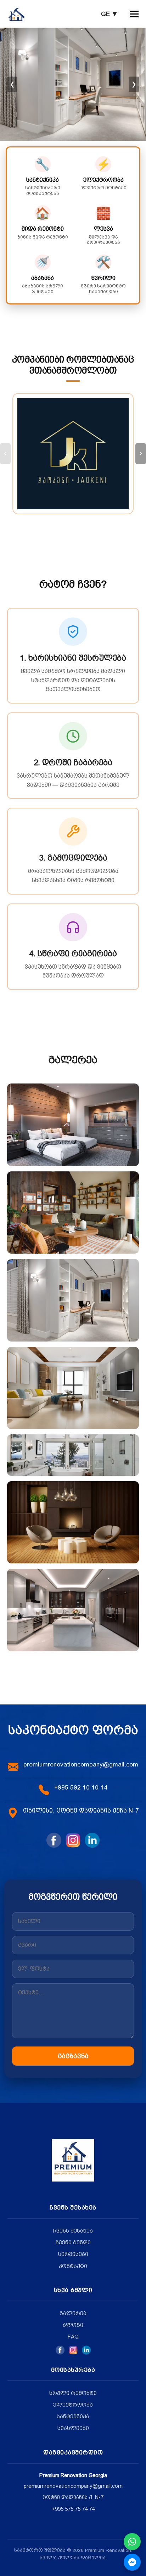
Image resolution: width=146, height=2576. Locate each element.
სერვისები (73, 2254)
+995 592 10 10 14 (81, 1787)
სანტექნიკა (73, 2417)
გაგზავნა (73, 2056)
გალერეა (73, 2313)
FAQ (73, 2337)
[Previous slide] (5, 454)
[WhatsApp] (132, 2542)
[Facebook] (60, 2350)
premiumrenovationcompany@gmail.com (81, 1764)
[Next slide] (141, 454)
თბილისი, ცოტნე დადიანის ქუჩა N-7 (81, 1810)
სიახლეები (73, 2428)
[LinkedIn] (86, 2350)
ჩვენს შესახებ (73, 2231)
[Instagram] (73, 2350)
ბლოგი (73, 2325)
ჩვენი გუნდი (73, 2242)
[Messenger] (132, 2562)
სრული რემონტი (73, 2393)
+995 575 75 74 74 (73, 2509)
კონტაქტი (73, 2266)
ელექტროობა (73, 2405)
